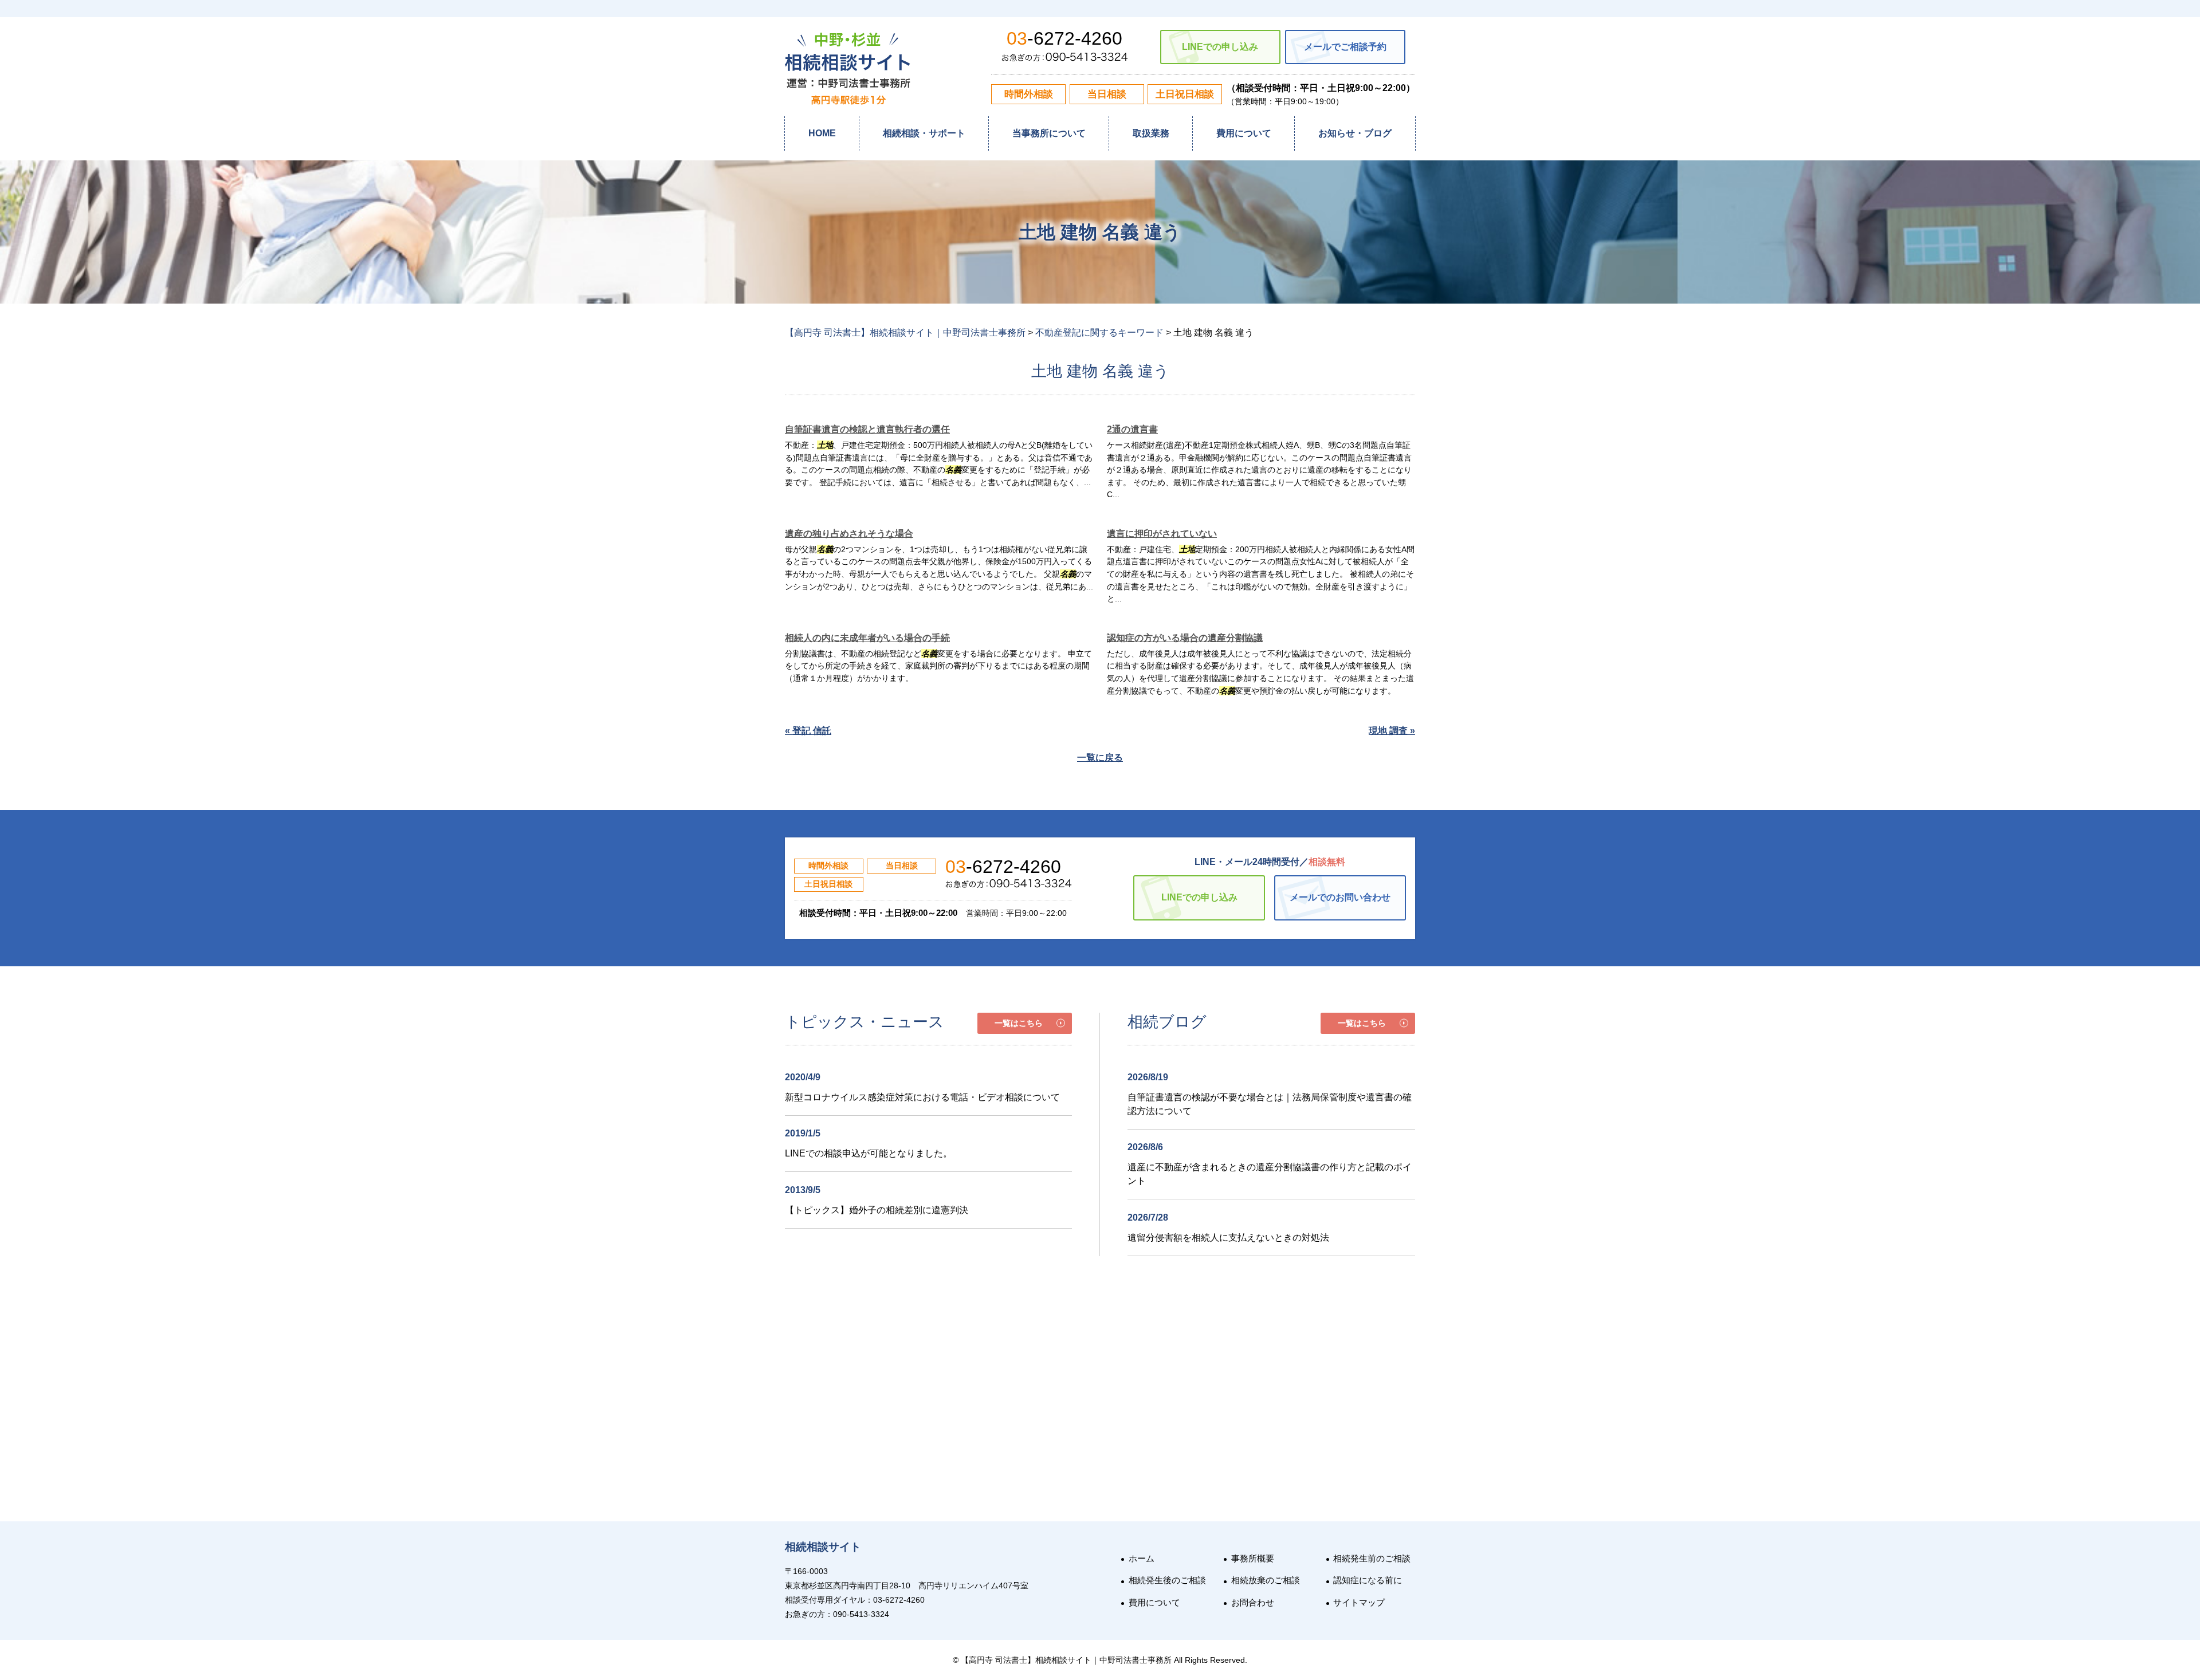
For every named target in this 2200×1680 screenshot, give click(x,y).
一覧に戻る (1100, 758)
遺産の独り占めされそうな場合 (849, 534)
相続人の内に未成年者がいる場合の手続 (867, 638)
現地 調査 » (1392, 731)
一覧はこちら (1019, 1023)
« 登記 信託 (808, 731)
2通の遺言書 (1132, 429)
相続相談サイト (823, 1547)
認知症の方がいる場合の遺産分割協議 (1185, 638)
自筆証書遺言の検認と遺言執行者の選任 (867, 429)
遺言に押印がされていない (1162, 534)
